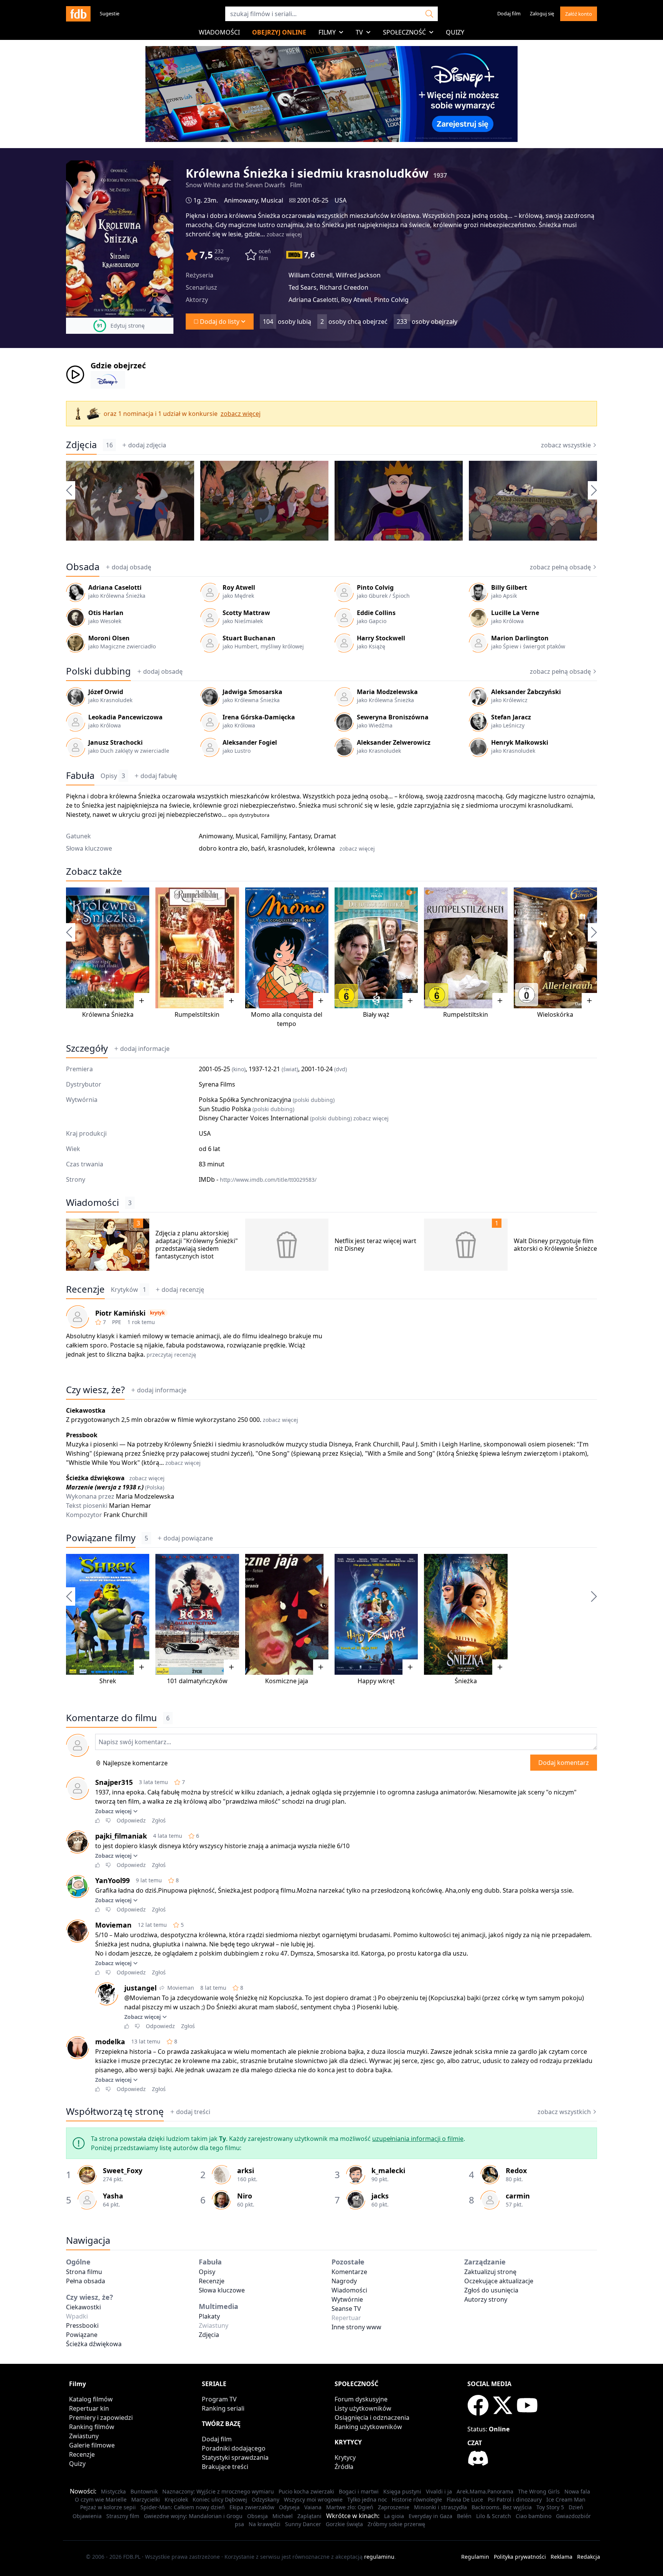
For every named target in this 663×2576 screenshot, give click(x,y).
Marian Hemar (130, 1506)
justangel (140, 1988)
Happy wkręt (376, 1681)
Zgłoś (159, 1820)
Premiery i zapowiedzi (101, 2418)
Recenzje (85, 1289)
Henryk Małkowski (520, 742)
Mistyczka (113, 2491)
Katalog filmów (91, 2399)
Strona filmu (84, 2272)
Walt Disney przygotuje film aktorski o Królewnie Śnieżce (555, 1245)
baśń (258, 848)
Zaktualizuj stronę (490, 2272)
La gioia (394, 2516)
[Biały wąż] (376, 948)
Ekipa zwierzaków (252, 2507)
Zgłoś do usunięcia (491, 2290)
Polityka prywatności (520, 2557)
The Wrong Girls (539, 2491)
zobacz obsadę (560, 567)
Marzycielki (146, 2499)
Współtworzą (115, 2111)
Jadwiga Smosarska (252, 692)
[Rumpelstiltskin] (197, 948)
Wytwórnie (347, 2299)
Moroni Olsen (109, 638)
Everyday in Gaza (430, 2516)
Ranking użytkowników (368, 2427)
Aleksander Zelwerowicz (394, 742)
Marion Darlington (520, 638)
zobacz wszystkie (566, 445)
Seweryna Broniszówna (393, 717)
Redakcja (589, 2557)
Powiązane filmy (101, 1538)
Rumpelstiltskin (197, 1014)
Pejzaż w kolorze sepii (108, 2507)
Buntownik (144, 2491)
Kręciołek (176, 2499)
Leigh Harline (461, 1444)
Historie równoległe (417, 2499)
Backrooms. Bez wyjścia (502, 2507)
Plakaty (209, 2316)
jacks (380, 2196)
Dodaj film (509, 13)
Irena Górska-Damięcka (259, 717)
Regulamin (475, 2557)
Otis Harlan (106, 613)
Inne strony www (356, 2327)
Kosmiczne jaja (287, 1681)
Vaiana (313, 2507)
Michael (283, 2516)
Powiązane (82, 2335)
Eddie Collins (376, 613)
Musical (272, 200)
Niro (245, 2196)
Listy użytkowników (363, 2408)
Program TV (219, 2399)
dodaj (147, 445)
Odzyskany (266, 2499)
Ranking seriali (223, 2408)
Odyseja (289, 2507)
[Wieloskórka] (555, 948)
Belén (464, 2516)
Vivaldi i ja (439, 2491)
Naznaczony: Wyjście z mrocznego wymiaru (218, 2491)
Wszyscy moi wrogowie (313, 2499)
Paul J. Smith (420, 1444)
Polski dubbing (98, 671)
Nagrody (344, 2281)
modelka (110, 2042)
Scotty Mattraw (246, 613)
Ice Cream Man (566, 2499)
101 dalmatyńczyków (197, 1681)
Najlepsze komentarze (135, 1763)
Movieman (113, 1925)
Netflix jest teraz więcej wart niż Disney (375, 1245)
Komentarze (349, 2272)
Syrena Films (217, 1084)
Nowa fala (577, 2491)
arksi (246, 2170)
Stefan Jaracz (511, 717)
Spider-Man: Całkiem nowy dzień (183, 2507)
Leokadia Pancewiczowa (125, 717)
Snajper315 (114, 1782)
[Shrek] (108, 1614)
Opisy (113, 776)
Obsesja (257, 2516)
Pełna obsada (86, 2281)
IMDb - (258, 1179)
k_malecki (388, 2170)
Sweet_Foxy (123, 2170)
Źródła (344, 2467)
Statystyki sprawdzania (235, 2457)
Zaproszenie (394, 2507)
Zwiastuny (84, 2436)
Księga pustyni (402, 2491)
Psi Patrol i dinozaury (515, 2499)
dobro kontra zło (223, 848)
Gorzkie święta (344, 2524)
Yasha (113, 2196)
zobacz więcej (284, 234)
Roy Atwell (239, 587)
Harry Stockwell (381, 638)
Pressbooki (82, 2325)
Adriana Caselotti (115, 587)
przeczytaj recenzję (171, 1355)
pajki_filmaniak (121, 1836)
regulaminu (379, 2557)
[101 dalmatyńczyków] (197, 1614)
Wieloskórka (555, 1014)
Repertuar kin (89, 2408)
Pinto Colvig (375, 587)
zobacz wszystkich (564, 2112)
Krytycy (345, 2457)
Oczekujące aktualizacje (499, 2281)
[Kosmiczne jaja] (287, 1614)
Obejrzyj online (279, 32)
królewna (321, 848)
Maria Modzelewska (387, 692)
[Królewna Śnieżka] (108, 948)
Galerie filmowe (92, 2445)
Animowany (241, 200)
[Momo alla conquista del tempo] (287, 948)
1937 (440, 175)
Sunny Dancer (303, 2524)
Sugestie (110, 13)
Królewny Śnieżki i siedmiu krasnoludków (224, 1444)
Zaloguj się (542, 13)
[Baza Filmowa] (78, 14)
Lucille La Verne (515, 613)
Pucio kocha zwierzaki (306, 2491)
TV (359, 32)
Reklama (562, 2557)
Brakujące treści (225, 2467)
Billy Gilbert (509, 587)
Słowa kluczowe (222, 2290)
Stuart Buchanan (249, 638)
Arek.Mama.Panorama (485, 2491)
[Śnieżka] (466, 1614)
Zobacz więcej (113, 1811)
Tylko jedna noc (367, 2499)
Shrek (108, 1681)
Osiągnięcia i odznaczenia (372, 2418)
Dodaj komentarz (564, 1763)
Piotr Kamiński (120, 1313)
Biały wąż (376, 1014)
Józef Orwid (106, 692)
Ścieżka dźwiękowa (94, 2344)
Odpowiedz (131, 1820)
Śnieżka (466, 1681)
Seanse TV (346, 2309)
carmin (518, 2196)
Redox (516, 2170)
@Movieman (142, 1998)
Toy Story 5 (550, 2507)
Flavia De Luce (465, 2499)
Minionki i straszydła (440, 2507)
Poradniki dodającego (234, 2448)
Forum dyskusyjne (361, 2399)
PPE (117, 1322)
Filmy (327, 32)
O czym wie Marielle (101, 2499)
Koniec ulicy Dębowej (220, 2499)
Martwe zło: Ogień (350, 2507)
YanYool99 (112, 1880)
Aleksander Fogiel (250, 742)
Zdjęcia (81, 445)
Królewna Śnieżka (108, 1014)
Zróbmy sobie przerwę (396, 2524)
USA (341, 200)
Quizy (455, 32)
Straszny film (123, 2516)
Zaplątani (309, 2516)
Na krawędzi (265, 2524)
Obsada (83, 567)
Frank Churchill (377, 1444)
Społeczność (404, 32)
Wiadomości (219, 32)
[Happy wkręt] (376, 1614)
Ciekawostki (83, 2307)
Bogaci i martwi (359, 2491)
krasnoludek (286, 848)
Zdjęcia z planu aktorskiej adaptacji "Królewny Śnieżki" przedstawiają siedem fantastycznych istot (197, 1245)
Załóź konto (579, 14)
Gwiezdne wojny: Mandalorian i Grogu (193, 2516)
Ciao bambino (534, 2516)
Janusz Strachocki (115, 742)
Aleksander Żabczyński (526, 692)
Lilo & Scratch (494, 2516)
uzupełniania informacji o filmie (418, 2139)
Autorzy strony (486, 2299)
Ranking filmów (92, 2427)
